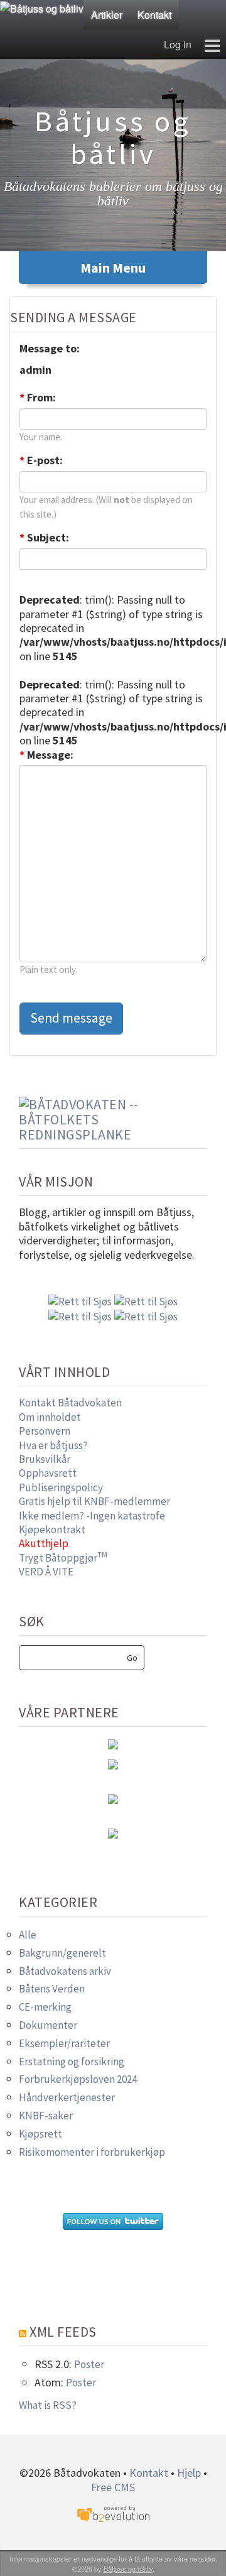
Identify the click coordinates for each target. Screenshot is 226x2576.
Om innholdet (50, 1417)
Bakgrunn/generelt (62, 1953)
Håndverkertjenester (67, 2097)
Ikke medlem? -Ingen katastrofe (92, 1516)
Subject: (44, 538)
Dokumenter (48, 2025)
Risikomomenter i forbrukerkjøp (92, 2152)
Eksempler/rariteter (64, 2043)
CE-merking (45, 2007)
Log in (178, 44)
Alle (28, 1935)
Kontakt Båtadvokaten (70, 1403)
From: (38, 398)
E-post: (41, 460)
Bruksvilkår (45, 1459)
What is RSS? (48, 2405)
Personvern (45, 1431)
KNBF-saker (46, 2116)
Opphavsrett (48, 1473)
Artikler (107, 15)
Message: (46, 755)
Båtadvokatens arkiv (65, 1971)
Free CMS (113, 2487)
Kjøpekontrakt (52, 1530)
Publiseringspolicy (61, 1487)
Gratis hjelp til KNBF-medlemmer (94, 1501)
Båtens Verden (52, 1989)
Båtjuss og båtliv (128, 2568)
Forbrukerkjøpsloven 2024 (78, 2079)
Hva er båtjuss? (53, 1445)
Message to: (50, 349)
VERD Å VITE (46, 1572)
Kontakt (154, 15)
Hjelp (189, 2473)
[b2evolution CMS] (113, 2514)
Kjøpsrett (40, 2134)
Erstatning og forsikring (72, 2062)
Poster (89, 2364)
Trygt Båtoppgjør (63, 1558)
